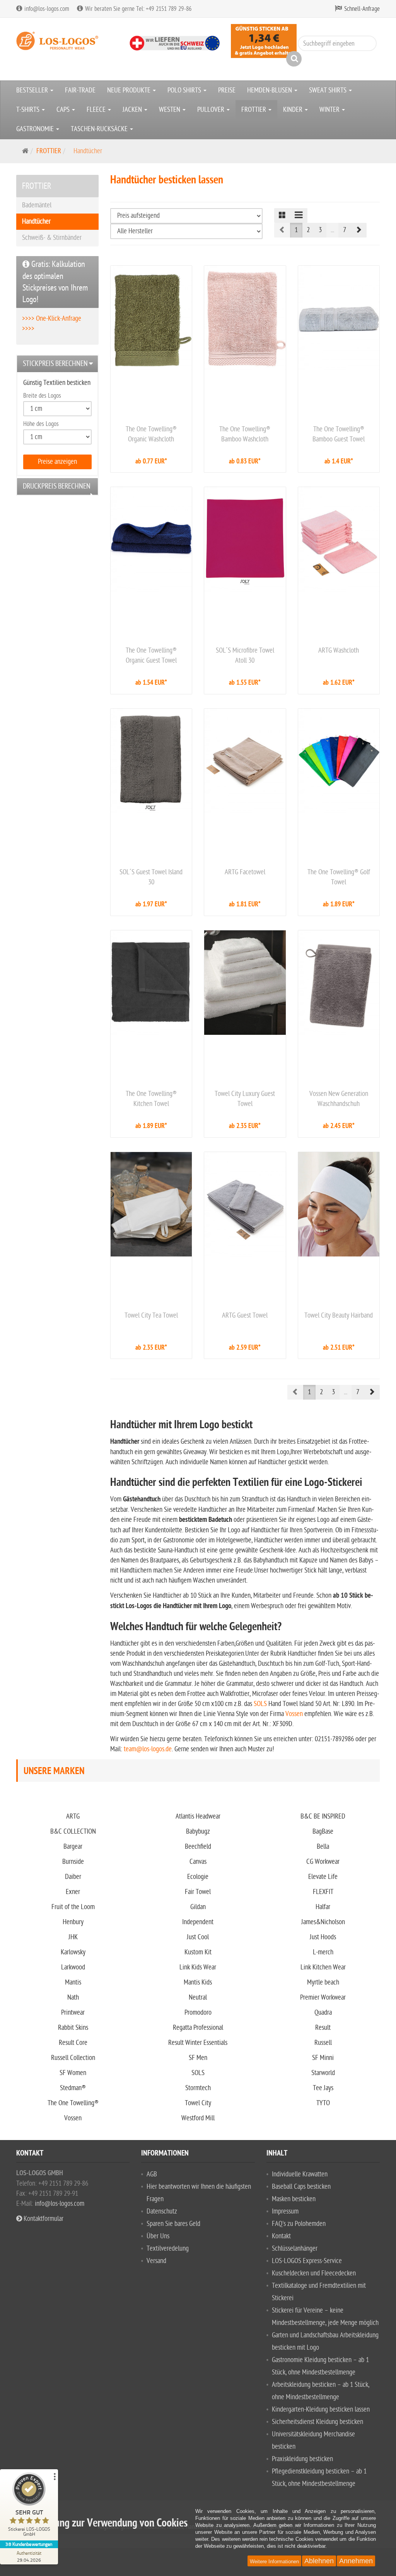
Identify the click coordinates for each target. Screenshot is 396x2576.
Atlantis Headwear (198, 1816)
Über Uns (158, 2236)
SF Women (73, 2073)
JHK (73, 1937)
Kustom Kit (198, 1952)
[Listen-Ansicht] (299, 215)
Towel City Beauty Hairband (339, 1315)
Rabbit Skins (73, 2028)
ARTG (73, 1816)
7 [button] (345, 230)
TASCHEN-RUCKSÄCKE (100, 129)
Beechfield (198, 1847)
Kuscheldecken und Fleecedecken (314, 2273)
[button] (358, 230)
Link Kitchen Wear (323, 1967)
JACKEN (133, 110)
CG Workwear (323, 1862)
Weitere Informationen (274, 2561)
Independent (198, 1922)
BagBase (323, 1832)
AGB (152, 2174)
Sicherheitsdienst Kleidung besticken (317, 2422)
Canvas (198, 1862)
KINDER (294, 110)
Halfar (323, 1907)
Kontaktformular (43, 2219)
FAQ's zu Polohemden (299, 2224)
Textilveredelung (168, 2249)
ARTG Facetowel (245, 872)
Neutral (198, 1997)
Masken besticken (294, 2199)
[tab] (57, 364)
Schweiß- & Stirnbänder (52, 238)
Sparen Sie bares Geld (173, 2224)
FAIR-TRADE (80, 90)
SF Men (198, 2058)
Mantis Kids (198, 1982)
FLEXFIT (323, 1892)
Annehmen (356, 2561)
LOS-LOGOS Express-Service (307, 2261)
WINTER (330, 110)
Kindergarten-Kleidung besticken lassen (321, 2409)
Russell (323, 2043)
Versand (156, 2261)
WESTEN (170, 110)
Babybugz (198, 1832)
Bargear (73, 1847)
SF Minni (323, 2058)
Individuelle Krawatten (300, 2174)
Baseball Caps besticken (301, 2187)
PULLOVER (212, 110)
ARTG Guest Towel (245, 1315)
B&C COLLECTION (73, 1832)
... (332, 230)
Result (323, 2028)
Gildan (198, 1907)
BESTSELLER (33, 90)
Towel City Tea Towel (151, 1315)
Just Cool (198, 1937)
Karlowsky (73, 1952)
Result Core (73, 2043)
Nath (73, 1997)
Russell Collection (73, 2058)
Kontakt (281, 2236)
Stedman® (73, 2088)
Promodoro (198, 2013)
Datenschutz (162, 2211)
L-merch (323, 1952)
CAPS (64, 110)
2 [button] (308, 230)
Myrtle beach (323, 1982)
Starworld (323, 2073)
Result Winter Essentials (198, 2043)
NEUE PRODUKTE (130, 90)
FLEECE (97, 110)
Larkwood (73, 1967)
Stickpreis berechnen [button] (55, 364)
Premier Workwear (323, 1997)
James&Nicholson (323, 1922)
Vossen (294, 1714)
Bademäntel (37, 205)
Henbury (73, 1922)
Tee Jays (323, 2088)
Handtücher (36, 221)
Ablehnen (319, 2561)
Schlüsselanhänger (295, 2249)
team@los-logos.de (148, 1749)
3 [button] (320, 230)
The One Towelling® (73, 2103)
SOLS (260, 1704)
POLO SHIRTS (185, 90)
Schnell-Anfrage (362, 9)
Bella (323, 1847)
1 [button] (296, 230)
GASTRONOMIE (36, 129)
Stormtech (198, 2088)
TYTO (323, 2103)
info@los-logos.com (59, 2204)
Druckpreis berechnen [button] (57, 486)
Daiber (73, 1877)
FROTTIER (254, 110)
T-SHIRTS (29, 110)
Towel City (198, 2103)
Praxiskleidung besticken (302, 2459)
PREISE (227, 90)
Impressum (285, 2211)
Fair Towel (198, 1892)
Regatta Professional (198, 2028)
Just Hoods (323, 1937)
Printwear (73, 2013)
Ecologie (198, 1877)
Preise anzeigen (57, 462)
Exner (73, 1892)
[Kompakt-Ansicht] (282, 215)
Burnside (73, 1862)
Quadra (323, 2013)
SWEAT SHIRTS (329, 90)
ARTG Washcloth (339, 650)
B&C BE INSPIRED (323, 1816)
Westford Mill (198, 2118)
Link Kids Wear (198, 1967)
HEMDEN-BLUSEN (270, 90)
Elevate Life (323, 1877)
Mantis (73, 1982)
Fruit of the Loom (73, 1907)
